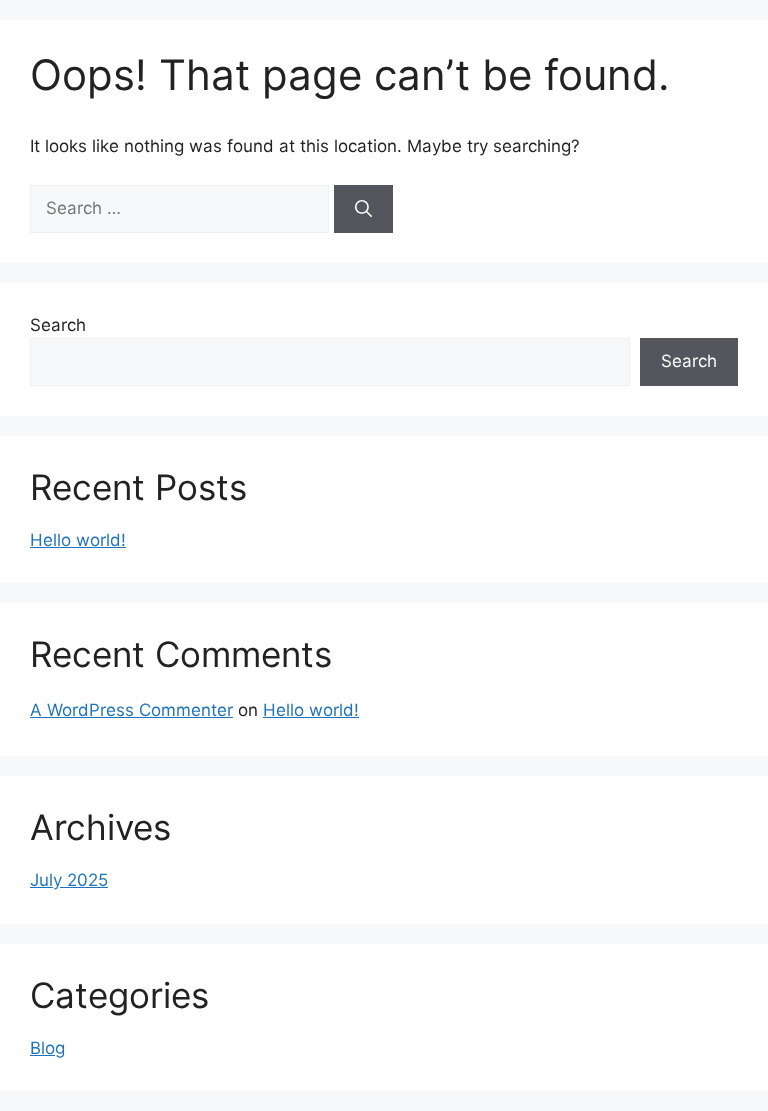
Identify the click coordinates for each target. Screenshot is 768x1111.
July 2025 (69, 880)
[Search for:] (182, 208)
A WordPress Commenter (131, 710)
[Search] (363, 209)
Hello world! (78, 540)
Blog (47, 1048)
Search (58, 325)
